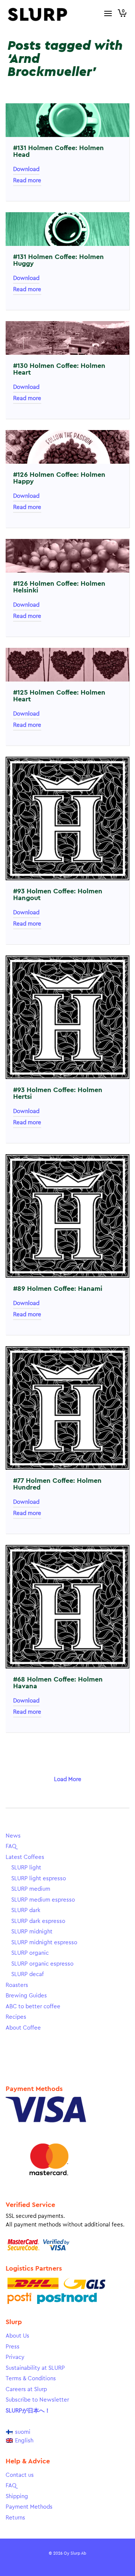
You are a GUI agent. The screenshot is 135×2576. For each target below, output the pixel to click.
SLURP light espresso (39, 1879)
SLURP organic (30, 1953)
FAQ (11, 1846)
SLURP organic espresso (42, 1964)
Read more (27, 181)
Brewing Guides (26, 1996)
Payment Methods (29, 2507)
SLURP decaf (28, 1974)
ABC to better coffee (33, 2007)
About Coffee (23, 2028)
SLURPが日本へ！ (28, 2411)
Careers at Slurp (26, 2389)
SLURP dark (26, 1910)
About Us (17, 2336)
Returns (15, 2518)
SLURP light (26, 1868)
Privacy (15, 2357)
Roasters (17, 1985)
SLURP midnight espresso (44, 1943)
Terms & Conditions (31, 2379)
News (13, 1836)
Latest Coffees (25, 1857)
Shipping (17, 2496)
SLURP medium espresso (43, 1900)
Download (26, 169)
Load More (68, 1779)
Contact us (20, 2475)
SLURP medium (31, 1889)
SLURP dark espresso (38, 1921)
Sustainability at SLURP (35, 2368)
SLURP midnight (32, 1932)
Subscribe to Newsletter (37, 2400)
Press (13, 2347)
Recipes (16, 2017)
